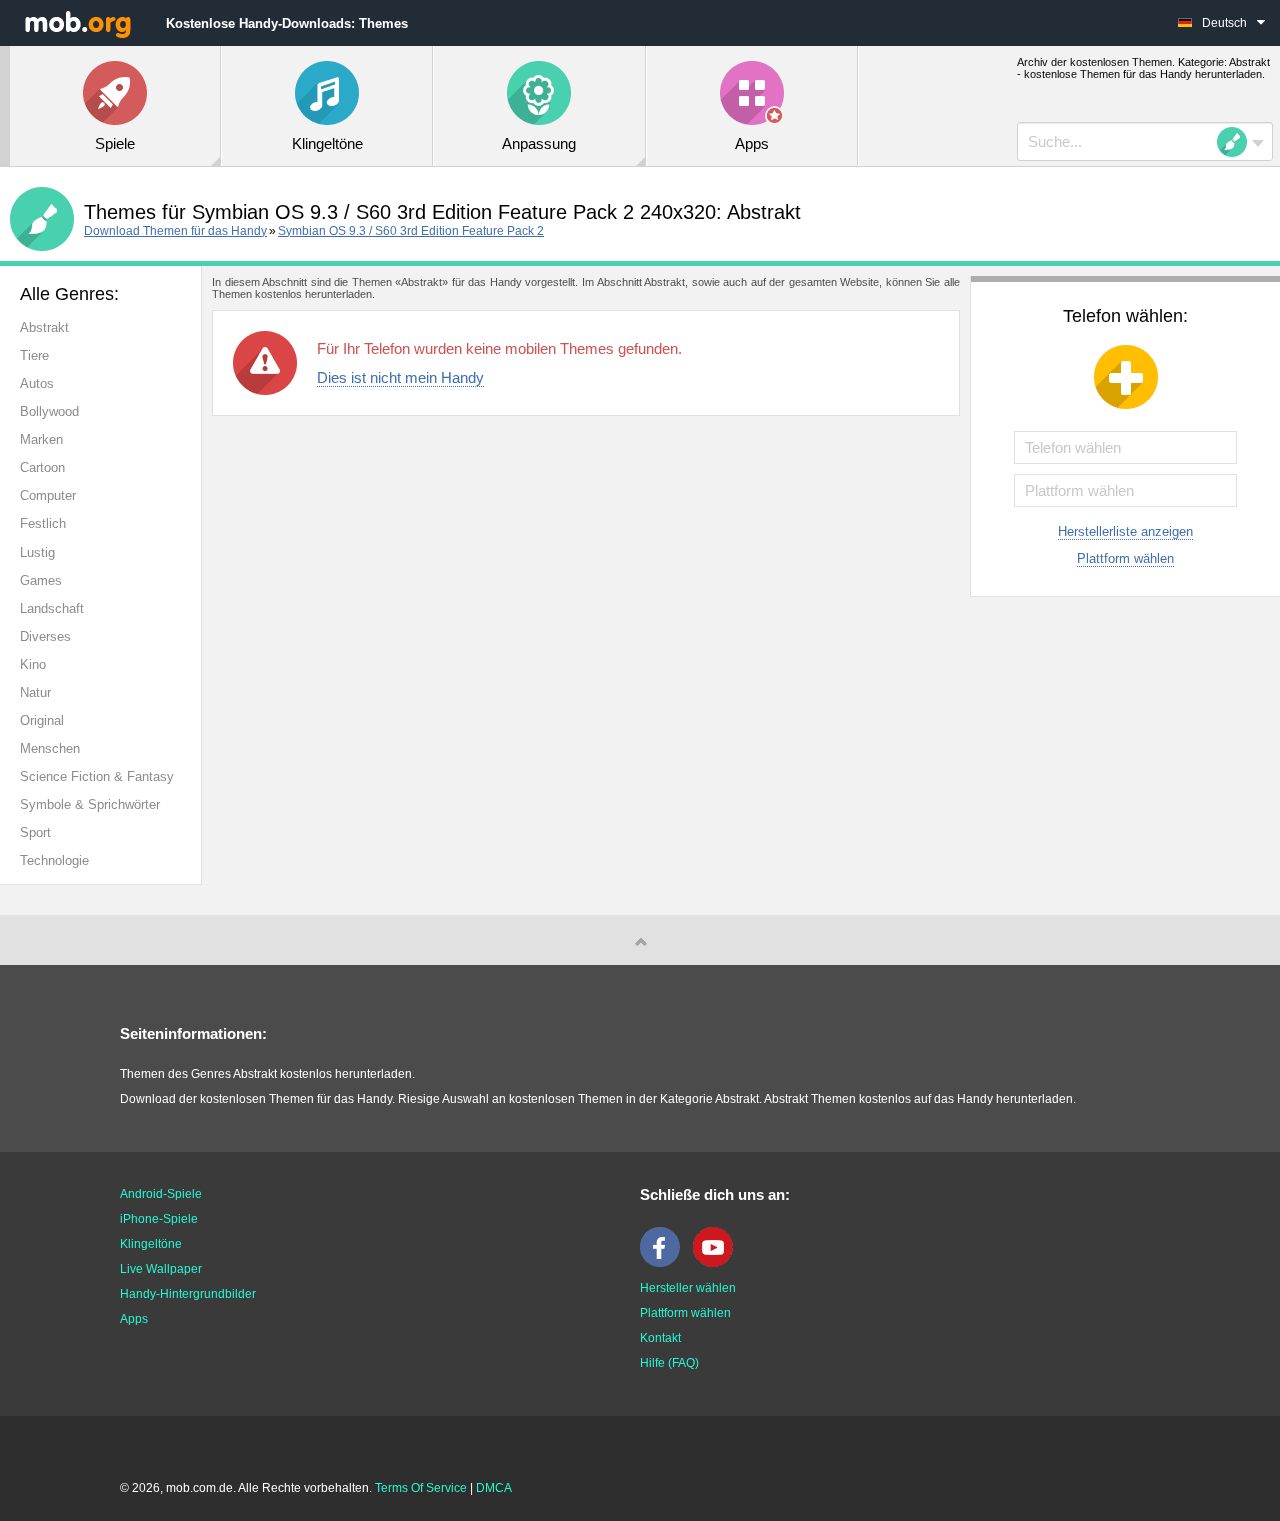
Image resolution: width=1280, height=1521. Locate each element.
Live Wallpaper (161, 1269)
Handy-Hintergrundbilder (188, 1294)
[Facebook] (665, 1263)
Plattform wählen (1125, 558)
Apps (134, 1319)
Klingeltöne (151, 1244)
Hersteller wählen (688, 1288)
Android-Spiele (161, 1194)
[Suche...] (1238, 142)
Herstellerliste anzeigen (1125, 531)
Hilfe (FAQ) (669, 1363)
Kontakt (660, 1338)
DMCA (494, 1488)
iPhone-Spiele (159, 1219)
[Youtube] (718, 1263)
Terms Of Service (421, 1488)
